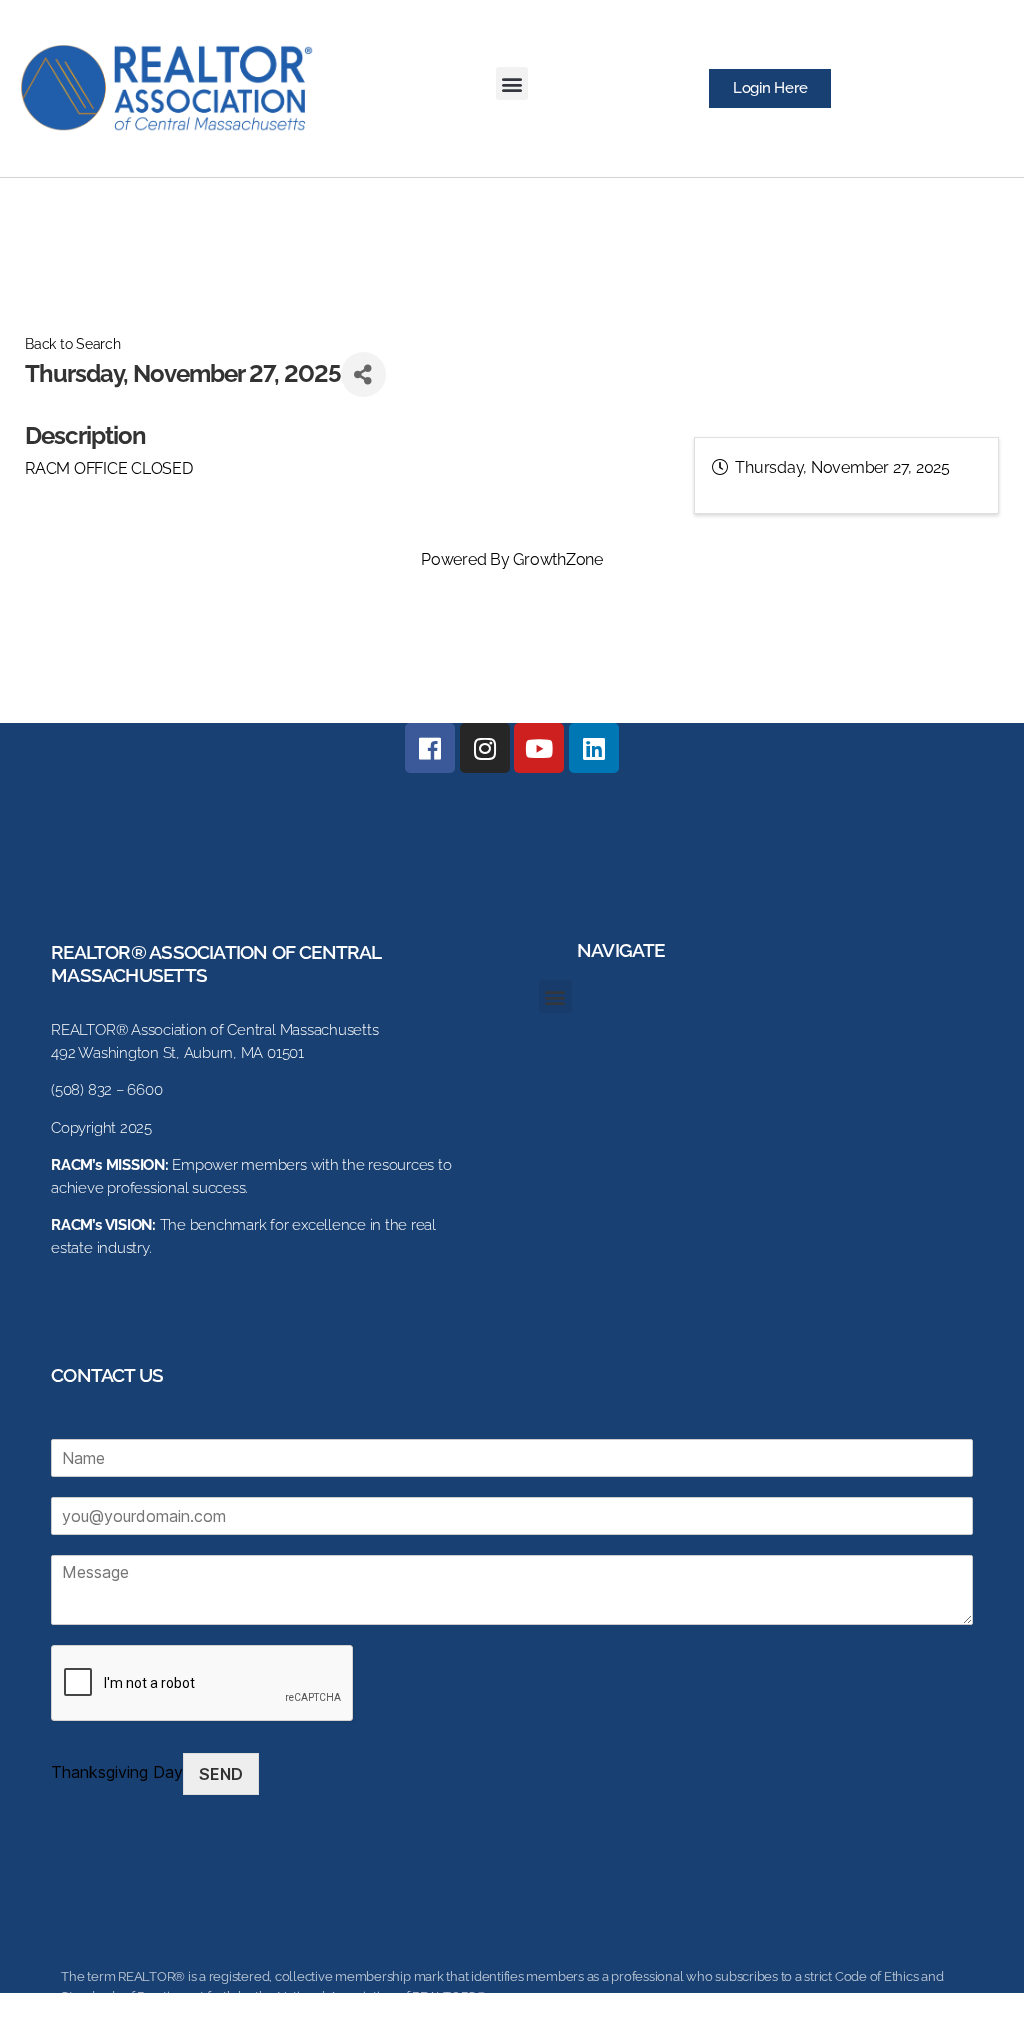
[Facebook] (430, 748)
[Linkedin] (594, 748)
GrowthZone (558, 559)
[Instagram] (485, 748)
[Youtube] (539, 748)
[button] (512, 83)
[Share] (363, 374)
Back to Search (73, 343)
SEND (221, 1774)
